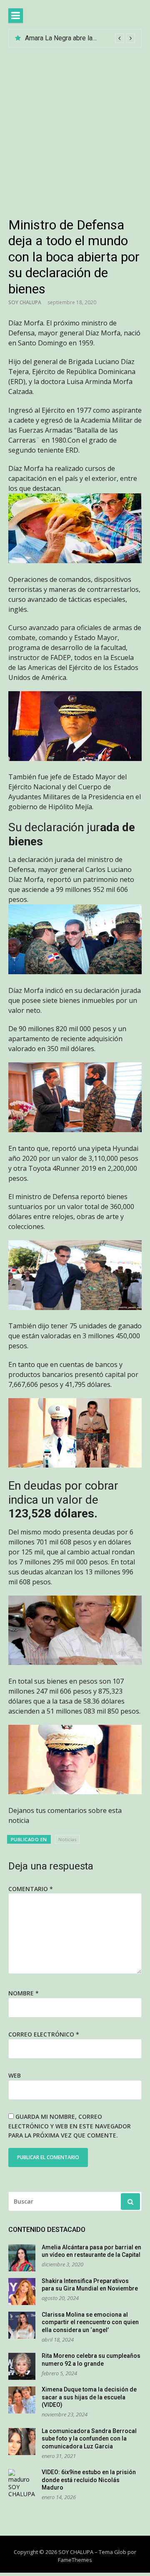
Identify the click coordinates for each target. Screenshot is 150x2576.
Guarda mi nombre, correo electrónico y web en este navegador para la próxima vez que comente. (70, 2126)
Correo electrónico (44, 2034)
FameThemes (75, 2560)
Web (15, 2075)
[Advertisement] (75, 126)
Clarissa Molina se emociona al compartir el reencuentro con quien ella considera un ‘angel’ (90, 2322)
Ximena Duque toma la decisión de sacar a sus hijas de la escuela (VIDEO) (89, 2397)
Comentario (31, 1889)
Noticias (67, 1839)
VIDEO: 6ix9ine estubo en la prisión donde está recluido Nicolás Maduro (89, 2480)
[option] (80, 38)
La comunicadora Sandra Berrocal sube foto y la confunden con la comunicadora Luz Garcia (89, 2439)
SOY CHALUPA (25, 302)
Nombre (24, 1993)
